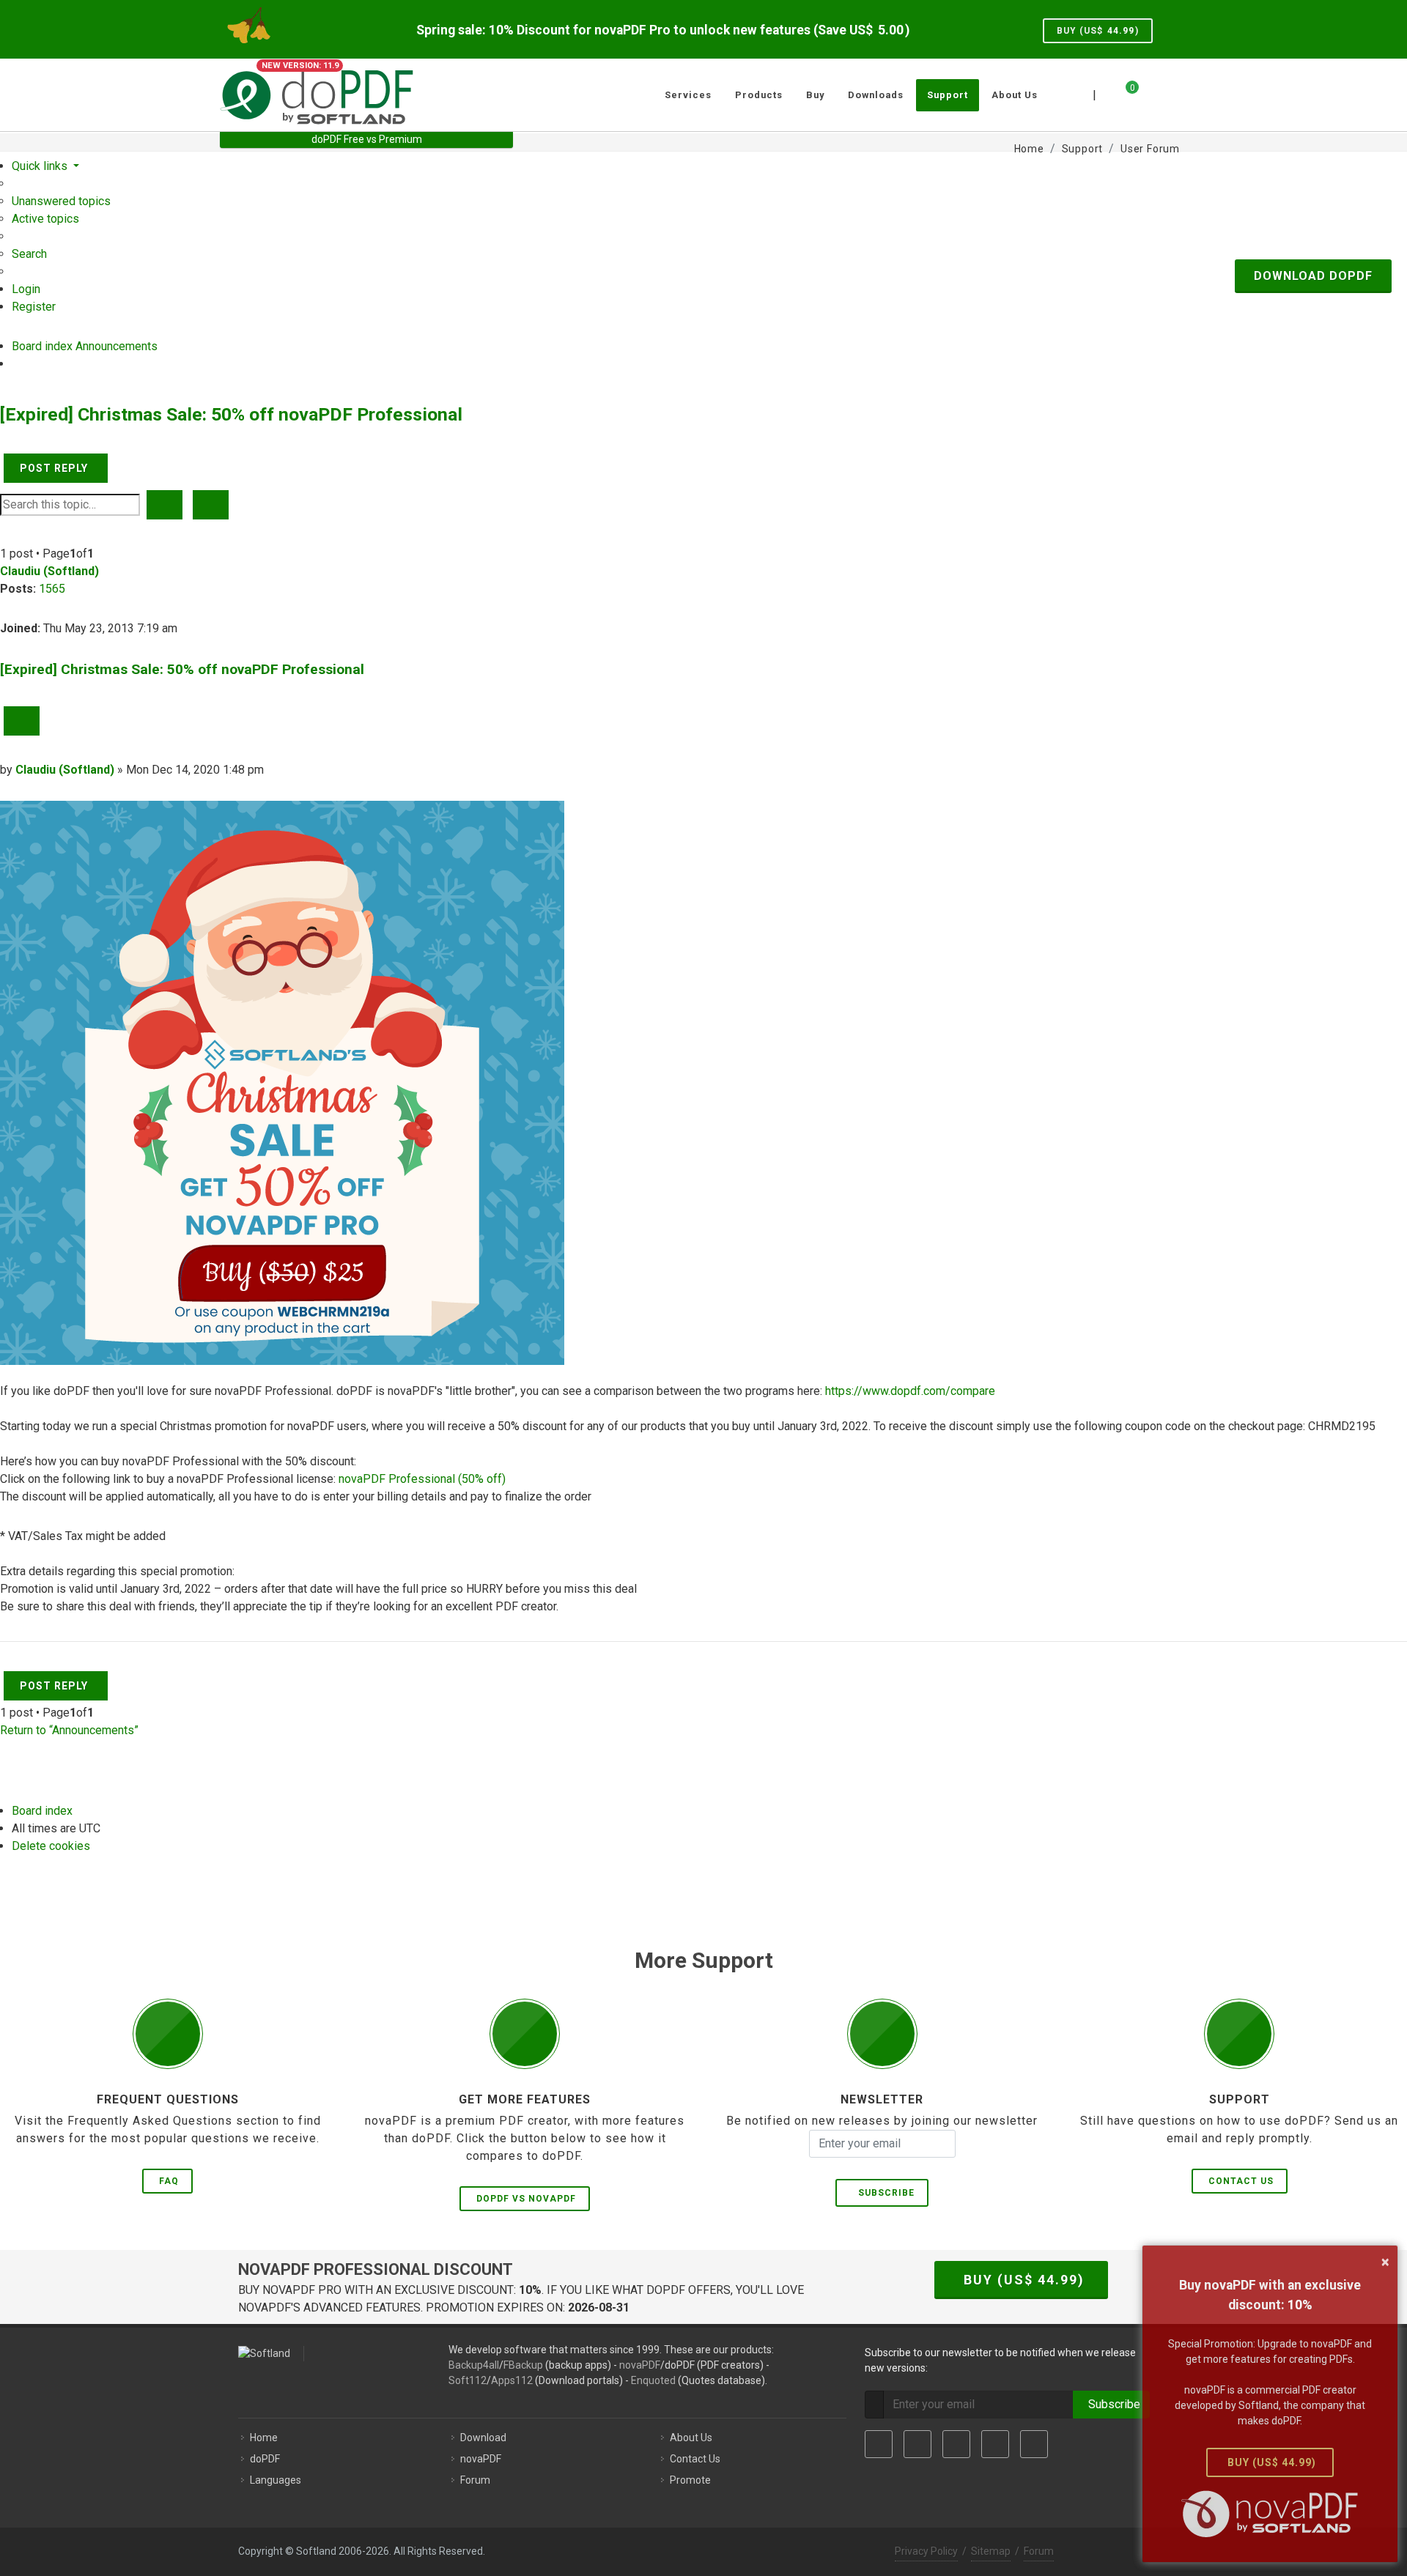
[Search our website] (1171, 93)
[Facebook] (879, 2444)
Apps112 (512, 2380)
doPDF (265, 2459)
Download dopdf (1313, 276)
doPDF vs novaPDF (526, 2199)
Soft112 (468, 2380)
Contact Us (1241, 2181)
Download (483, 2438)
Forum (475, 2480)
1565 (52, 589)
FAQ (169, 2181)
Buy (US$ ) (1098, 31)
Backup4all (474, 2365)
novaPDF (640, 2365)
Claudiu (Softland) (49, 571)
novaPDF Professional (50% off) (422, 1479)
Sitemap (991, 2551)
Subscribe (883, 2193)
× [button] (1385, 2262)
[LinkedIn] (956, 2444)
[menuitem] (61, 201)
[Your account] (1148, 89)
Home (264, 2438)
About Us (691, 2438)
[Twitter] (917, 2444)
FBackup (523, 2365)
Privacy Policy (926, 2551)
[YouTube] (995, 2444)
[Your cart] (1123, 93)
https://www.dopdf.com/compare (910, 1391)
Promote (690, 2480)
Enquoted (653, 2380)
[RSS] (1034, 2444)
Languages (276, 2480)
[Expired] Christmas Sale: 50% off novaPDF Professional (231, 414)
